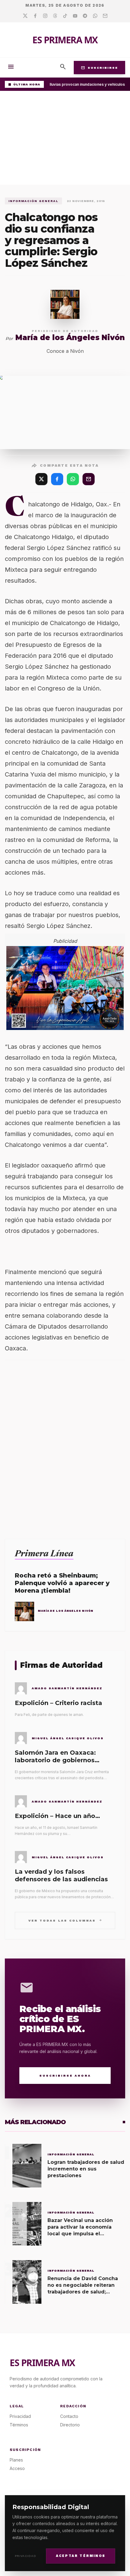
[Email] (105, 16)
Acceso (17, 2468)
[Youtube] (75, 16)
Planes (16, 2460)
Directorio (70, 2425)
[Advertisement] (65, 139)
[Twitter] (25, 16)
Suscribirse (99, 68)
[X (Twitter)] (41, 479)
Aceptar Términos (81, 2556)
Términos (19, 2425)
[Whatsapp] (95, 16)
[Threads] (55, 16)
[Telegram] (85, 16)
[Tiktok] (65, 16)
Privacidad (26, 2556)
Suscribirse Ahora (65, 2076)
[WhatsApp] (73, 479)
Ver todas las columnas (65, 1920)
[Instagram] (45, 16)
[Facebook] (35, 16)
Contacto (69, 2416)
